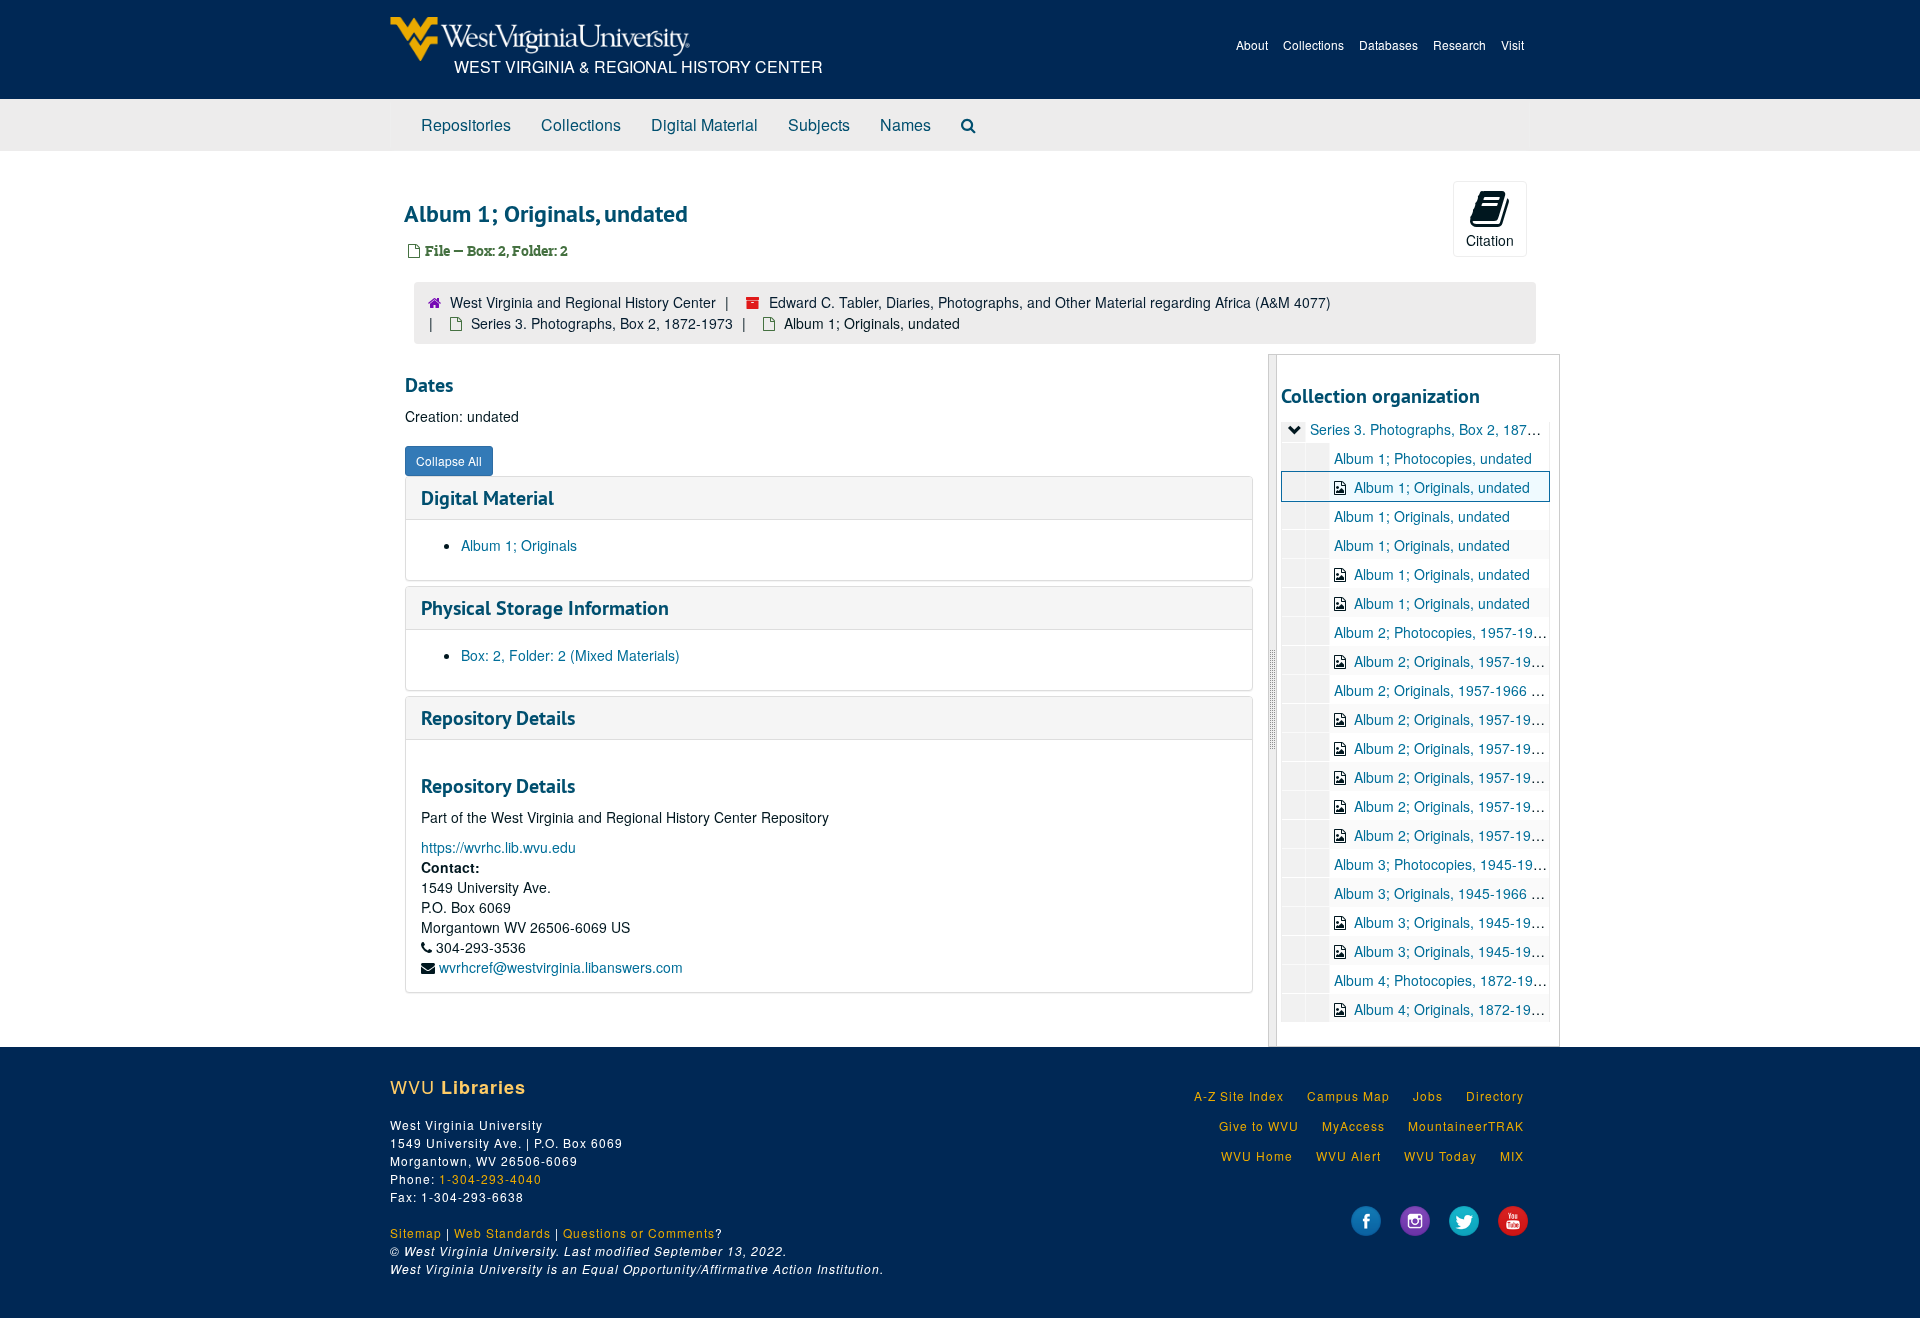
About (1252, 44)
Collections (1313, 44)
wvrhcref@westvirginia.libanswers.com (561, 967)
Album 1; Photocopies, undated (1433, 458)
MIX (1512, 1155)
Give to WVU (1259, 1125)
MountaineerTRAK (1466, 1125)
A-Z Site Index (1239, 1095)
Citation (1490, 240)
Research (1459, 44)
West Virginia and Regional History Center (583, 302)
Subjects (819, 124)
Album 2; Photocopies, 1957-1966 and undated (1483, 632)
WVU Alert (1348, 1155)
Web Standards (502, 1232)
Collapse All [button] (449, 460)
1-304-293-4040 (490, 1178)
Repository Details (498, 718)
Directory (1495, 1095)
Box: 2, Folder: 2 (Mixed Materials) (570, 655)
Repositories (466, 124)
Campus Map (1348, 1095)
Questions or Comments (639, 1232)
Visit (1512, 44)
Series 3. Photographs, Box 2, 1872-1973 (602, 323)
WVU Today (1440, 1155)
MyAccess (1353, 1125)
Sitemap (416, 1232)
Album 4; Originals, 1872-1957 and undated (1492, 1009)
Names (905, 124)
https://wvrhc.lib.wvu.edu (498, 847)
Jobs (1428, 1095)
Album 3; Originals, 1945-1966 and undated (1472, 893)
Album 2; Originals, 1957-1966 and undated (1492, 661)
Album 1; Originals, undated (1442, 487)
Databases (1388, 44)
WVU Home (1257, 1155)
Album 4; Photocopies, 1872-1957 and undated (1483, 980)
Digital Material (704, 124)
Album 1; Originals (519, 545)
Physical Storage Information (545, 608)
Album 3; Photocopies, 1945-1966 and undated (1483, 864)
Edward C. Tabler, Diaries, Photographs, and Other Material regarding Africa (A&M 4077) (1050, 302)
